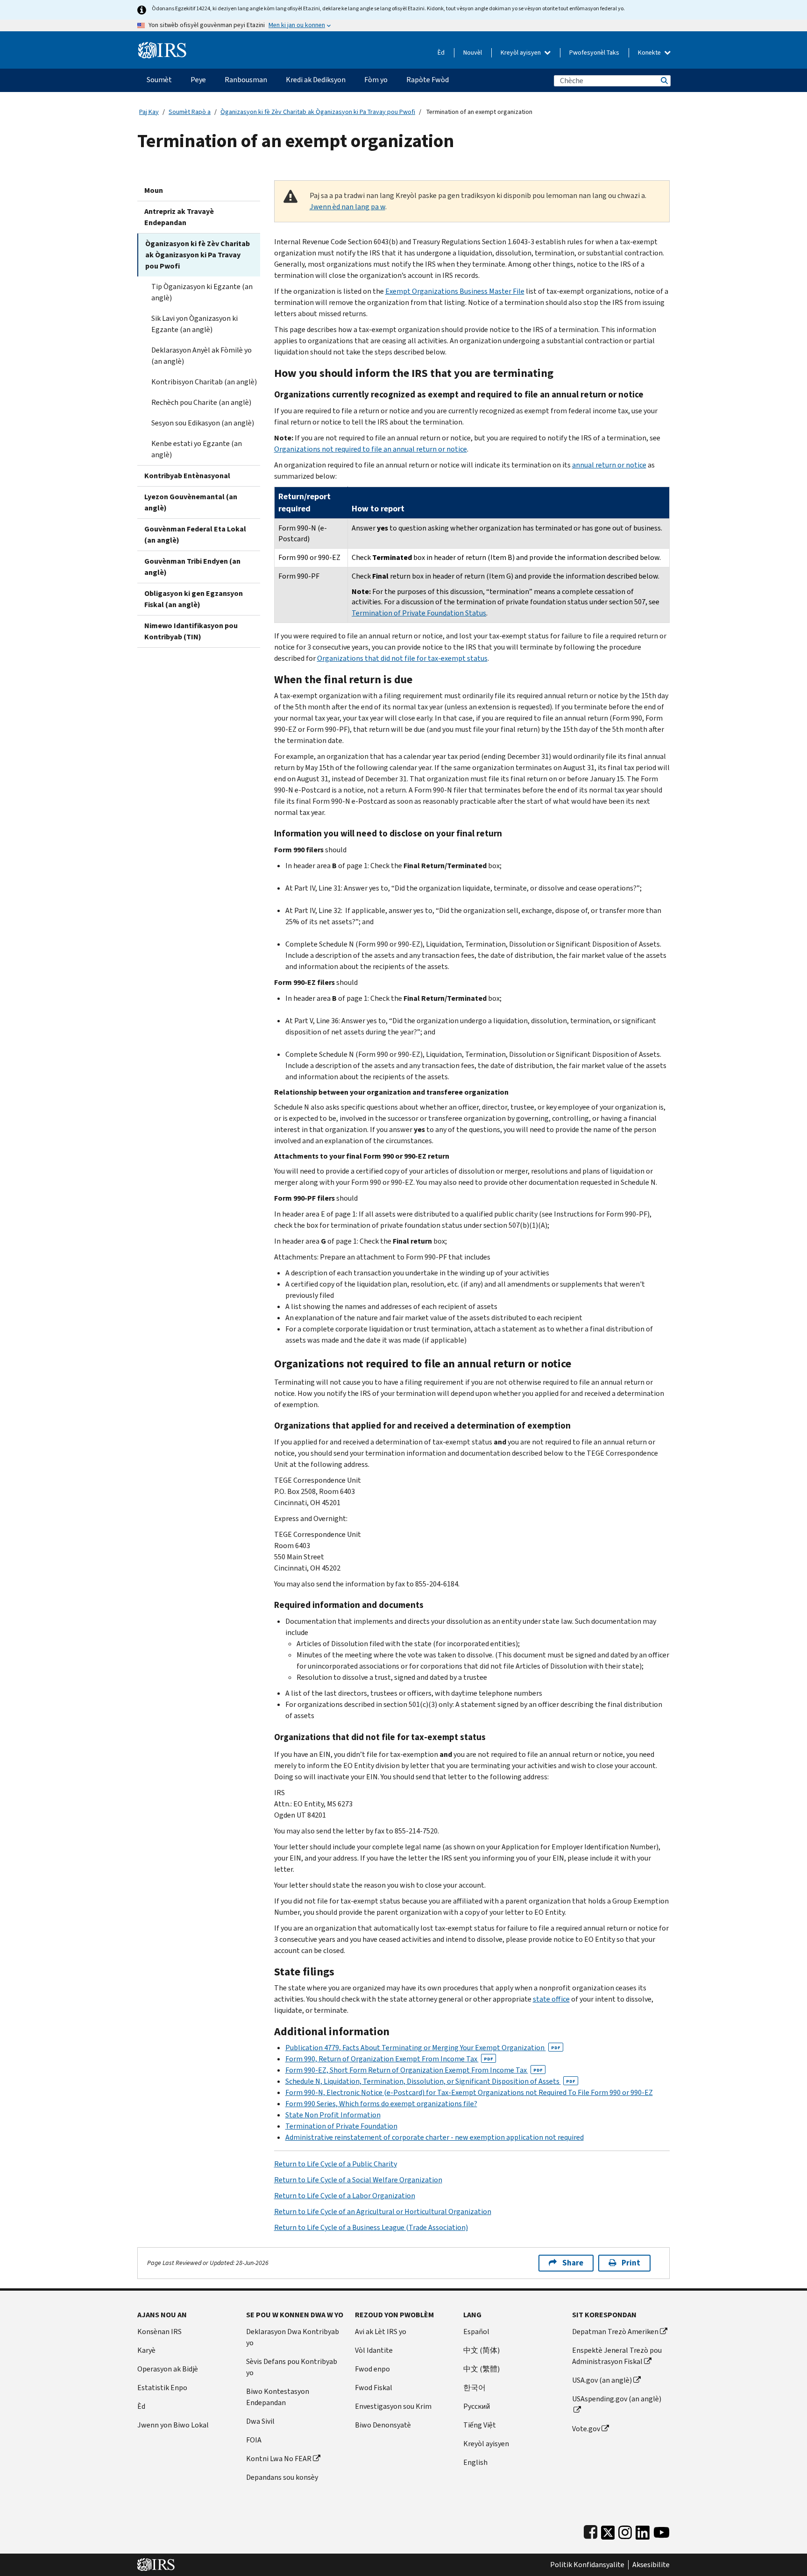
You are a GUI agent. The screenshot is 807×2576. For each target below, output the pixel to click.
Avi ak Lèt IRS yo (381, 2332)
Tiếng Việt (480, 2425)
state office (551, 1999)
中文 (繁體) (481, 2369)
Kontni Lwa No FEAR (279, 2459)
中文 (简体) (481, 2350)
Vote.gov (586, 2429)
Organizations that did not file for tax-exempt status (402, 658)
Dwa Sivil (260, 2421)
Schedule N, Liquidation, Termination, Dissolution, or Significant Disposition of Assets (430, 2081)
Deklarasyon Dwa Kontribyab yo (293, 2337)
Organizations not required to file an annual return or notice (371, 449)
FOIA (254, 2440)
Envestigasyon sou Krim (393, 2406)
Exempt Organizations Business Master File (455, 291)
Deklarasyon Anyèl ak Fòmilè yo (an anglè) (202, 356)
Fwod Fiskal (374, 2388)
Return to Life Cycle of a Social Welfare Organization (358, 2180)
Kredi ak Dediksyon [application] (316, 80)
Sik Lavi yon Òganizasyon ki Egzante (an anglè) (195, 324)
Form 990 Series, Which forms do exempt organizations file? (381, 2104)
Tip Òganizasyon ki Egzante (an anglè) (202, 292)
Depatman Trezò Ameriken (615, 2332)
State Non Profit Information (333, 2115)
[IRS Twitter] (608, 2530)
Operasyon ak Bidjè (168, 2369)
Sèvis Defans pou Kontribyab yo (292, 2367)
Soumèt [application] (159, 80)
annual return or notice (609, 465)
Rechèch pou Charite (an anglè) (201, 402)
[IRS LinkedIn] (643, 2530)
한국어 (474, 2388)
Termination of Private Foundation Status (419, 613)
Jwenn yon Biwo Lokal (173, 2425)
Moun (154, 190)
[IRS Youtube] (662, 2530)
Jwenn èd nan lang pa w (347, 207)
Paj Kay (149, 112)
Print (631, 2263)
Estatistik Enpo (162, 2388)
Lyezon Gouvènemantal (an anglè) (191, 502)
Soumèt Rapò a (190, 112)
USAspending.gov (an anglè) (617, 2399)
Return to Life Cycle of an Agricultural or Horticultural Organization (383, 2212)
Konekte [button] (650, 53)
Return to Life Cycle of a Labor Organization (345, 2196)
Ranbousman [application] (246, 80)
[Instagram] (625, 2530)
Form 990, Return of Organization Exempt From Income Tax (389, 2059)
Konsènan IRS (159, 2332)
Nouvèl (473, 53)
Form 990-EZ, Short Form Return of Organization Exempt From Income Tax (414, 2070)
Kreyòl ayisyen (521, 53)
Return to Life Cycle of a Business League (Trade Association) (371, 2227)
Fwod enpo (372, 2369)
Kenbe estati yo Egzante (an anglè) (197, 449)
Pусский (477, 2406)
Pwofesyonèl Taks (594, 53)
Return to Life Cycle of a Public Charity (336, 2164)
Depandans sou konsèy (282, 2477)
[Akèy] (162, 46)
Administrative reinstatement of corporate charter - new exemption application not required (435, 2137)
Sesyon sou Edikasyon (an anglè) (203, 423)
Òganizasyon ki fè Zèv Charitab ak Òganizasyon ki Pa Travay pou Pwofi (318, 112)
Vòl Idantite (374, 2350)
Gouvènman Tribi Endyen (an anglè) (192, 567)
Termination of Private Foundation (341, 2126)
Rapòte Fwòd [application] (428, 80)
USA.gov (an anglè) (602, 2380)
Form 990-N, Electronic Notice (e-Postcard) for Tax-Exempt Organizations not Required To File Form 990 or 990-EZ (469, 2092)
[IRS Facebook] (591, 2530)
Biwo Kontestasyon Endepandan (278, 2397)
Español (476, 2332)
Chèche (664, 81)
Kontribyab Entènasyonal (187, 476)
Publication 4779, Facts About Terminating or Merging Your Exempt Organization (423, 2048)
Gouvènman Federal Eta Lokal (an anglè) (195, 534)
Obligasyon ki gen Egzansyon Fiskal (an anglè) (194, 599)
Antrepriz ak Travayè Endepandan (179, 217)
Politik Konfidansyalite (587, 2565)
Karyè (146, 2350)
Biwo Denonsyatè (383, 2425)
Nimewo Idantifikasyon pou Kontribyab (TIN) (191, 631)
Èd (441, 53)
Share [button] (573, 2263)
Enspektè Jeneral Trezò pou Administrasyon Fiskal (617, 2356)
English (475, 2462)
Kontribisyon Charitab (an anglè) (204, 382)
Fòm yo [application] (376, 80)
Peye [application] (198, 80)
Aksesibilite (651, 2565)
